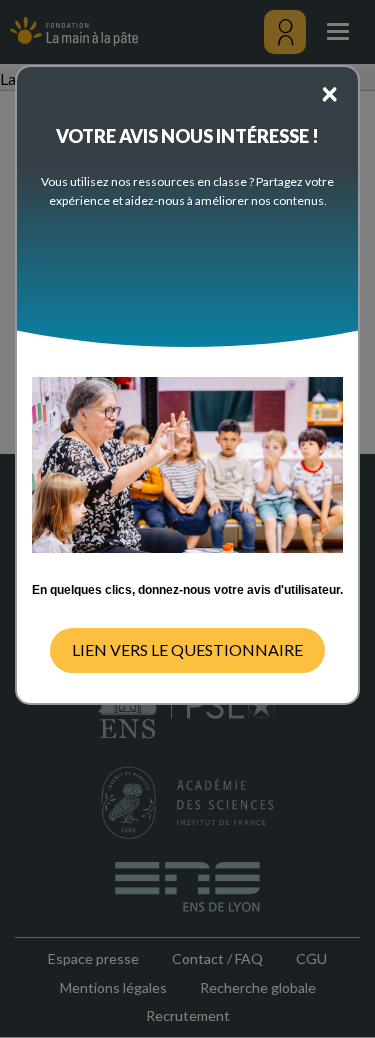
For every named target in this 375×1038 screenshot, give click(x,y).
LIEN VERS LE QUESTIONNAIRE (187, 649)
